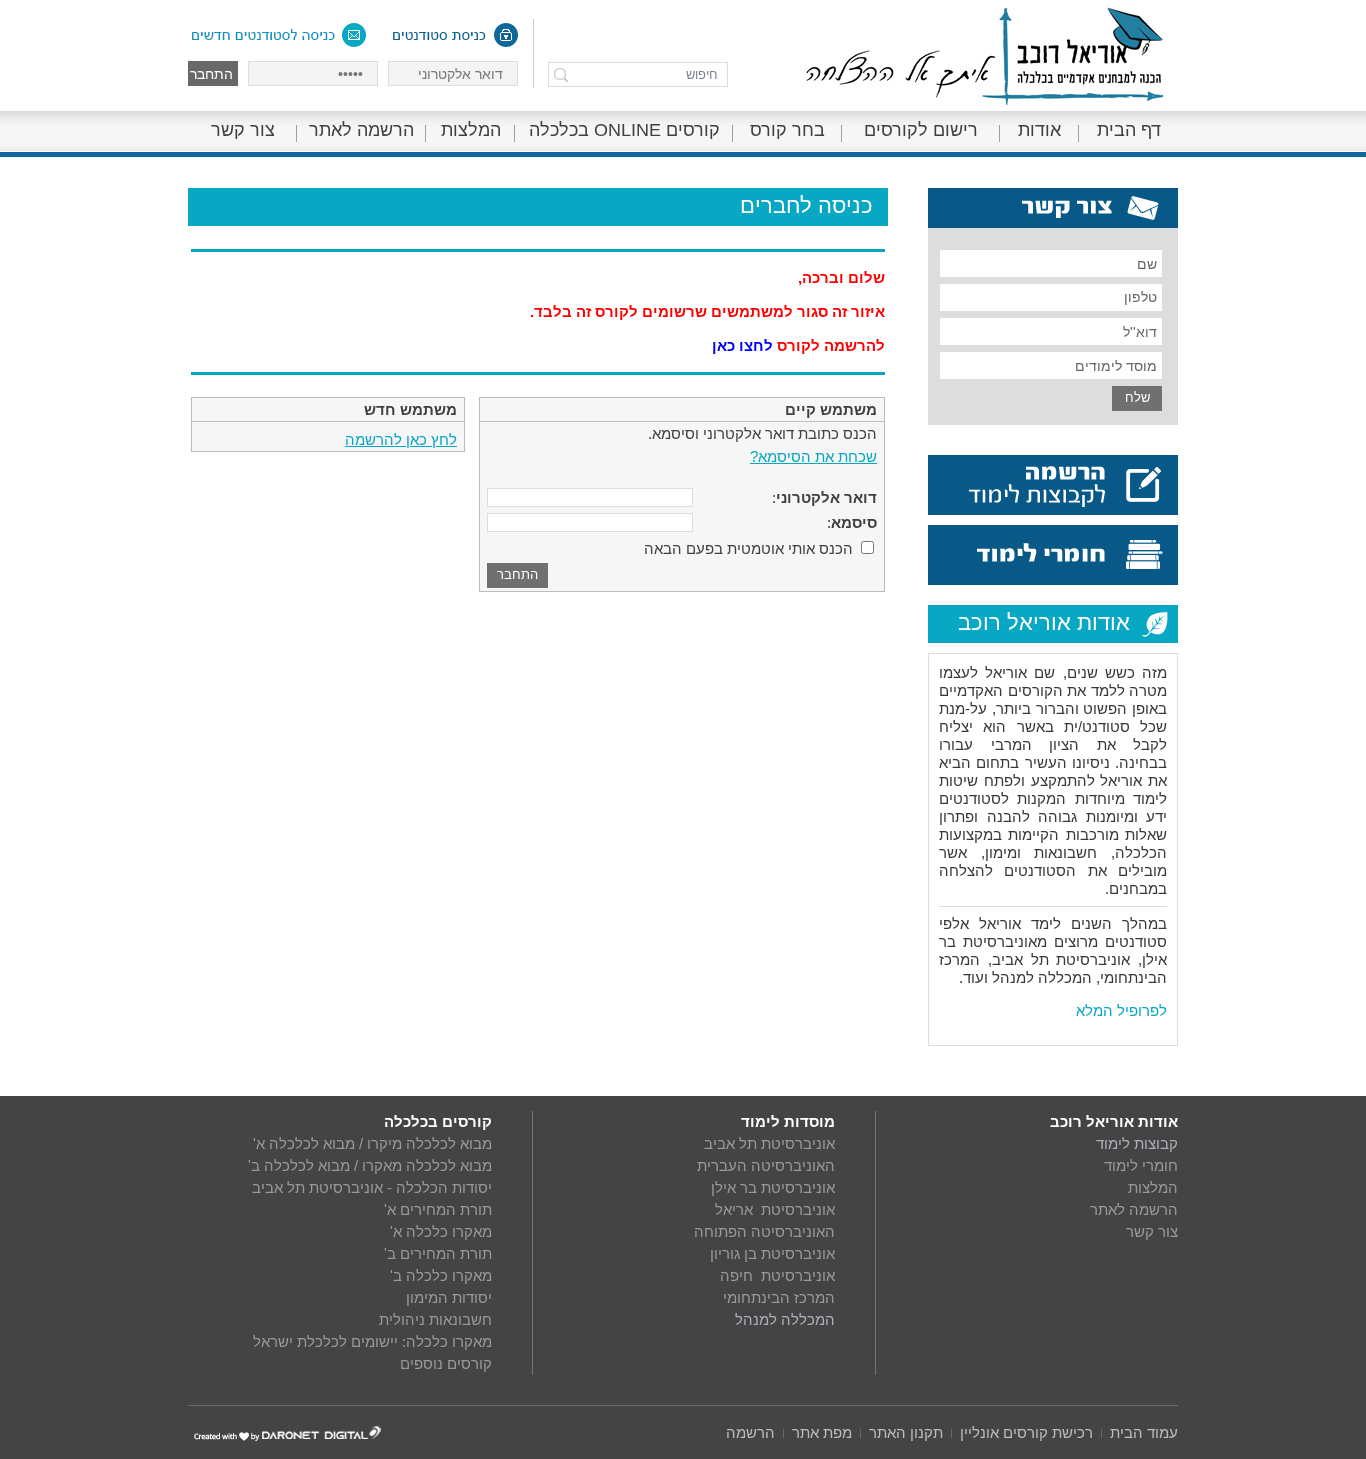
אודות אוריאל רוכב (1114, 1121)
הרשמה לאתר (361, 130)
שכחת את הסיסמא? (813, 456)
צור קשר (243, 130)
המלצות (471, 130)
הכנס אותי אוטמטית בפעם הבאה (748, 548)
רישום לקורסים (921, 130)
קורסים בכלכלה (438, 1121)
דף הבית (1129, 130)
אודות (1039, 130)
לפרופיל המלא (1121, 1010)
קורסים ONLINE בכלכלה (624, 130)
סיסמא (854, 522)
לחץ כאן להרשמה (401, 439)
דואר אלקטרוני (826, 497)
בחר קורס (787, 130)
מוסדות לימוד (788, 1121)
